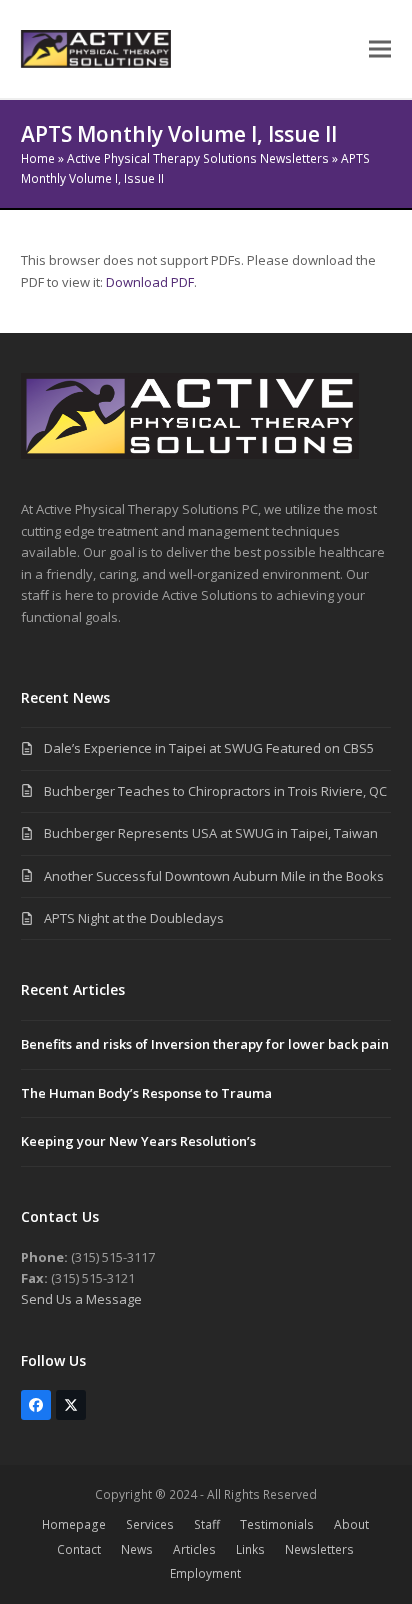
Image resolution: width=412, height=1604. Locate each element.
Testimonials (277, 1524)
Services (150, 1524)
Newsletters (319, 1549)
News (137, 1549)
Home (38, 158)
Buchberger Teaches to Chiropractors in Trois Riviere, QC (215, 791)
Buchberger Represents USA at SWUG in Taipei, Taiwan (211, 833)
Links (250, 1549)
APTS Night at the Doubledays (134, 918)
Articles (194, 1549)
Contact (79, 1549)
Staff (207, 1524)
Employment (205, 1573)
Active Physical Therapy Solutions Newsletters (198, 158)
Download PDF (150, 282)
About (351, 1524)
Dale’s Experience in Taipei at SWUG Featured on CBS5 (209, 748)
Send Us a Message (81, 1299)
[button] (380, 49)
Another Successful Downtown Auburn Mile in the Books (214, 876)
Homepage (74, 1524)
